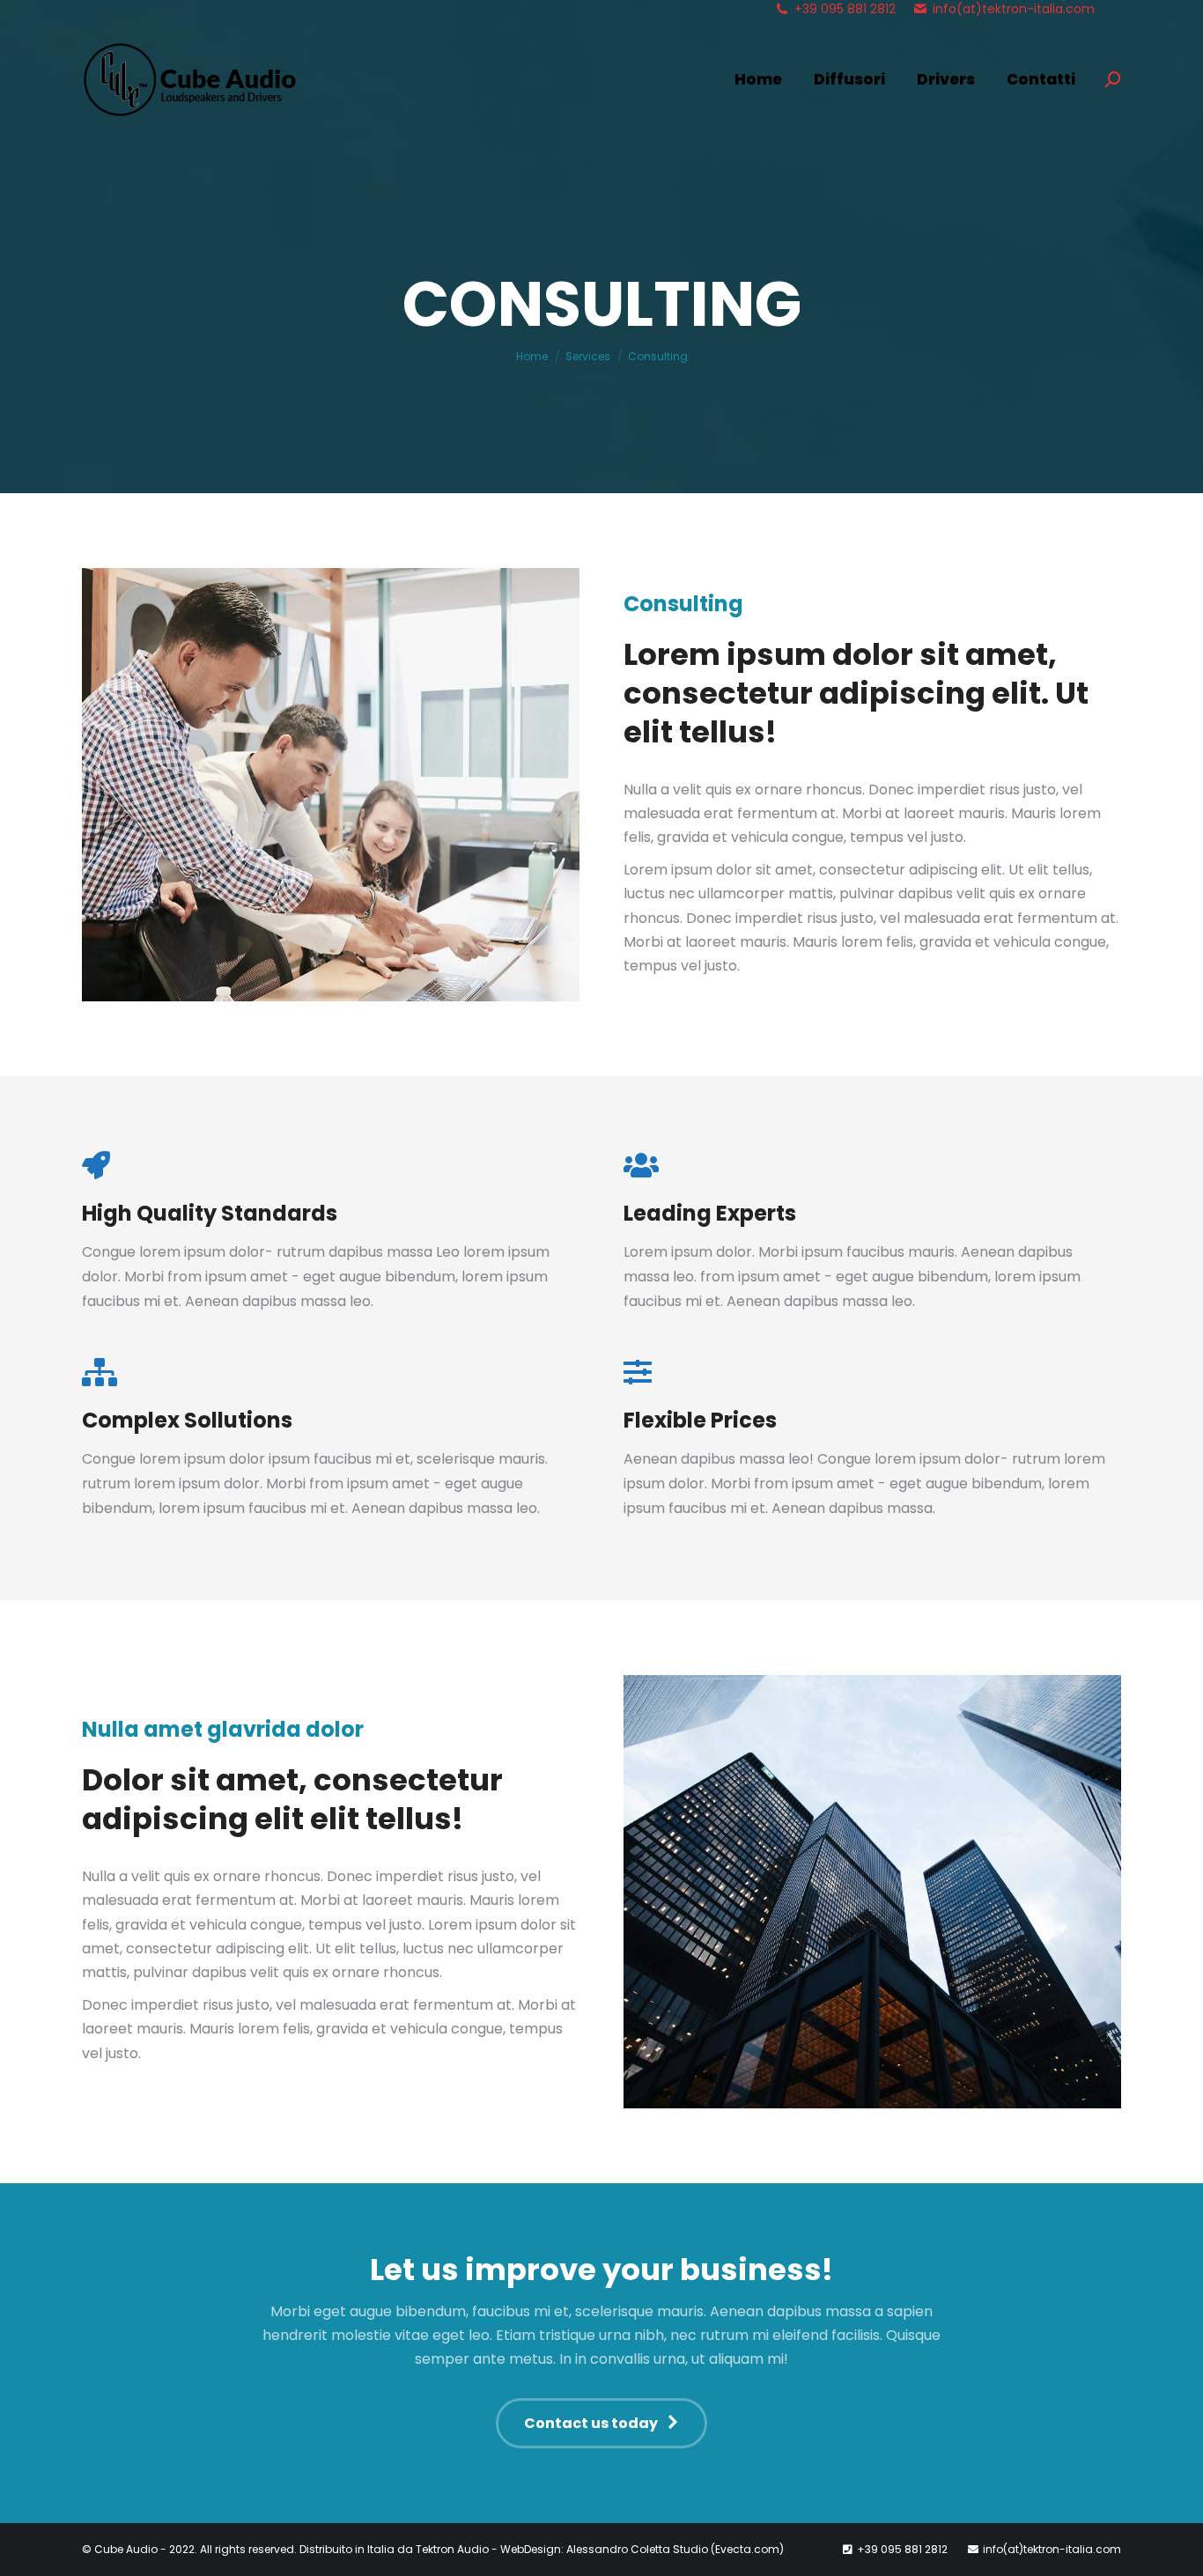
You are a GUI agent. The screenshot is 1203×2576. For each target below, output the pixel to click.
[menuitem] (758, 80)
